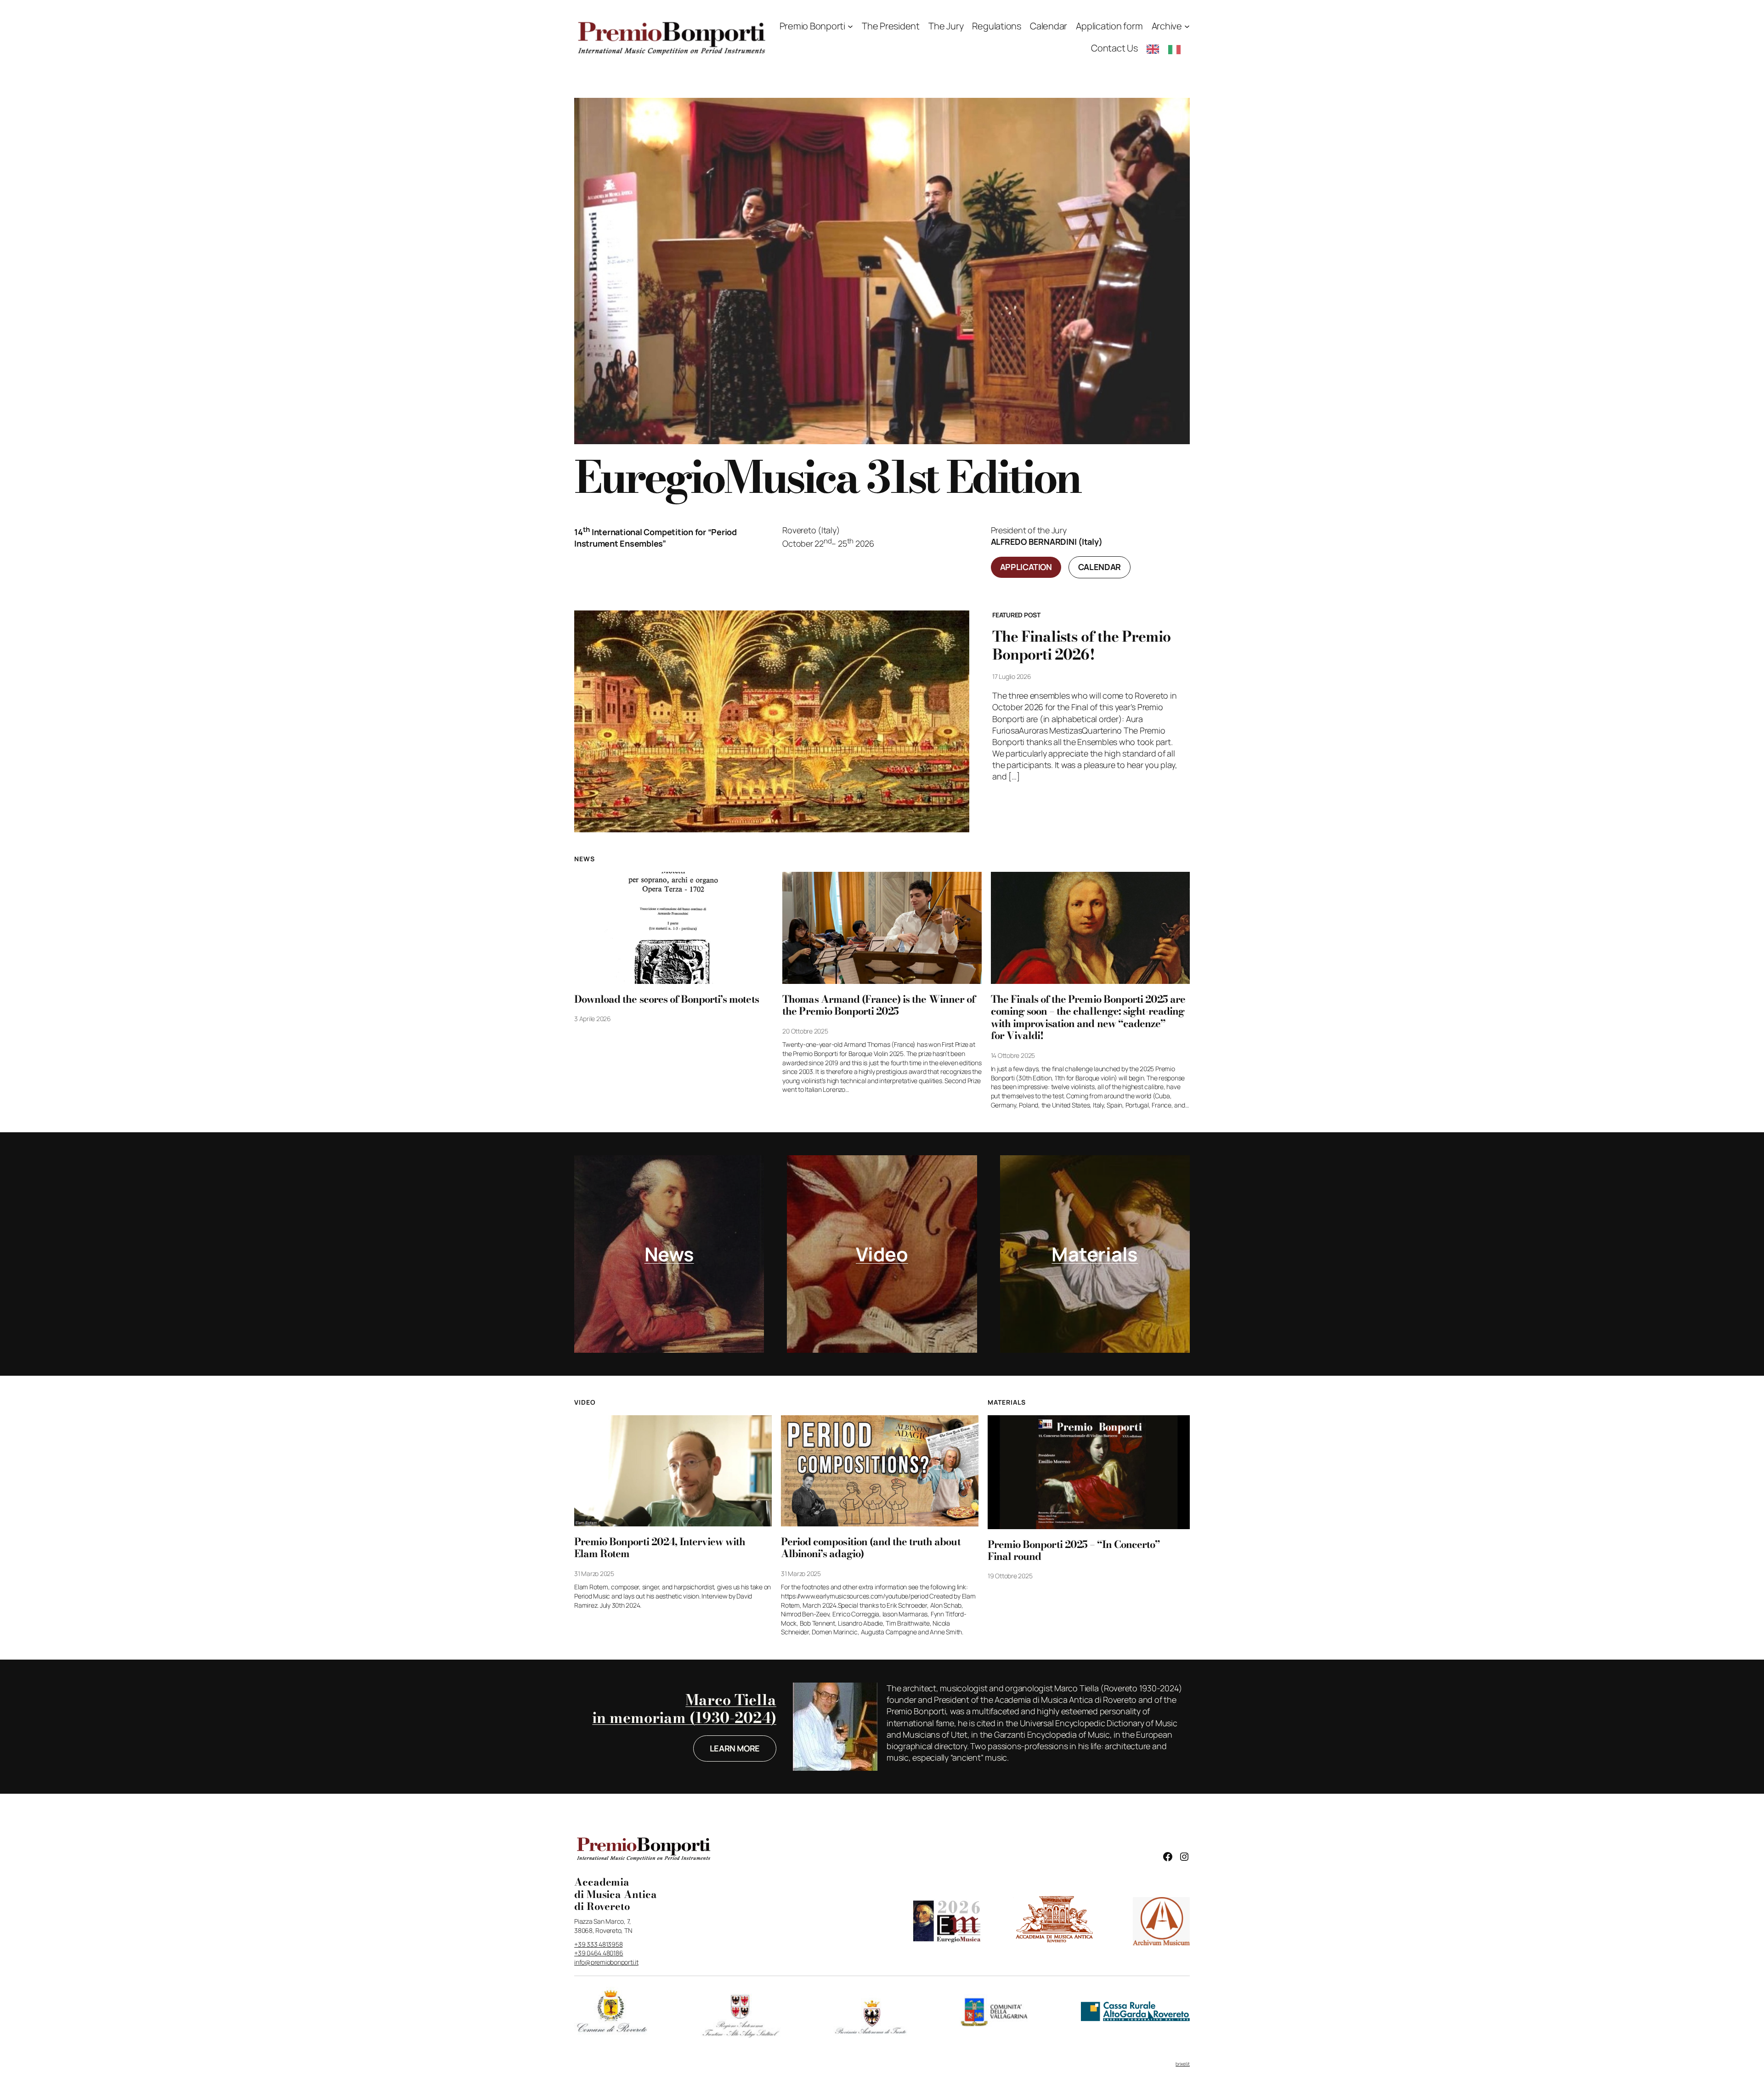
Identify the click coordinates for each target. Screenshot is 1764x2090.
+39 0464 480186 (599, 1953)
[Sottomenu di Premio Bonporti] (850, 26)
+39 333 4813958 (598, 1944)
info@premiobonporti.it (606, 1962)
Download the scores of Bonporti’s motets (667, 999)
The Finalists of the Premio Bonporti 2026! (1081, 646)
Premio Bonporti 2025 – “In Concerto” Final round (1074, 1551)
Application (1026, 567)
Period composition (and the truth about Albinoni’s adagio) (871, 1548)
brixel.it (1183, 2064)
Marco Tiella (731, 1700)
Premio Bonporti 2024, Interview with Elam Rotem (660, 1548)
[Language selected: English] (1168, 48)
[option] (1177, 49)
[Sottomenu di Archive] (1187, 26)
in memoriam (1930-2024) (684, 1718)
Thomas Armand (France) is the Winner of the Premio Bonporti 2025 (879, 1005)
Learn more (735, 1748)
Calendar (1100, 567)
